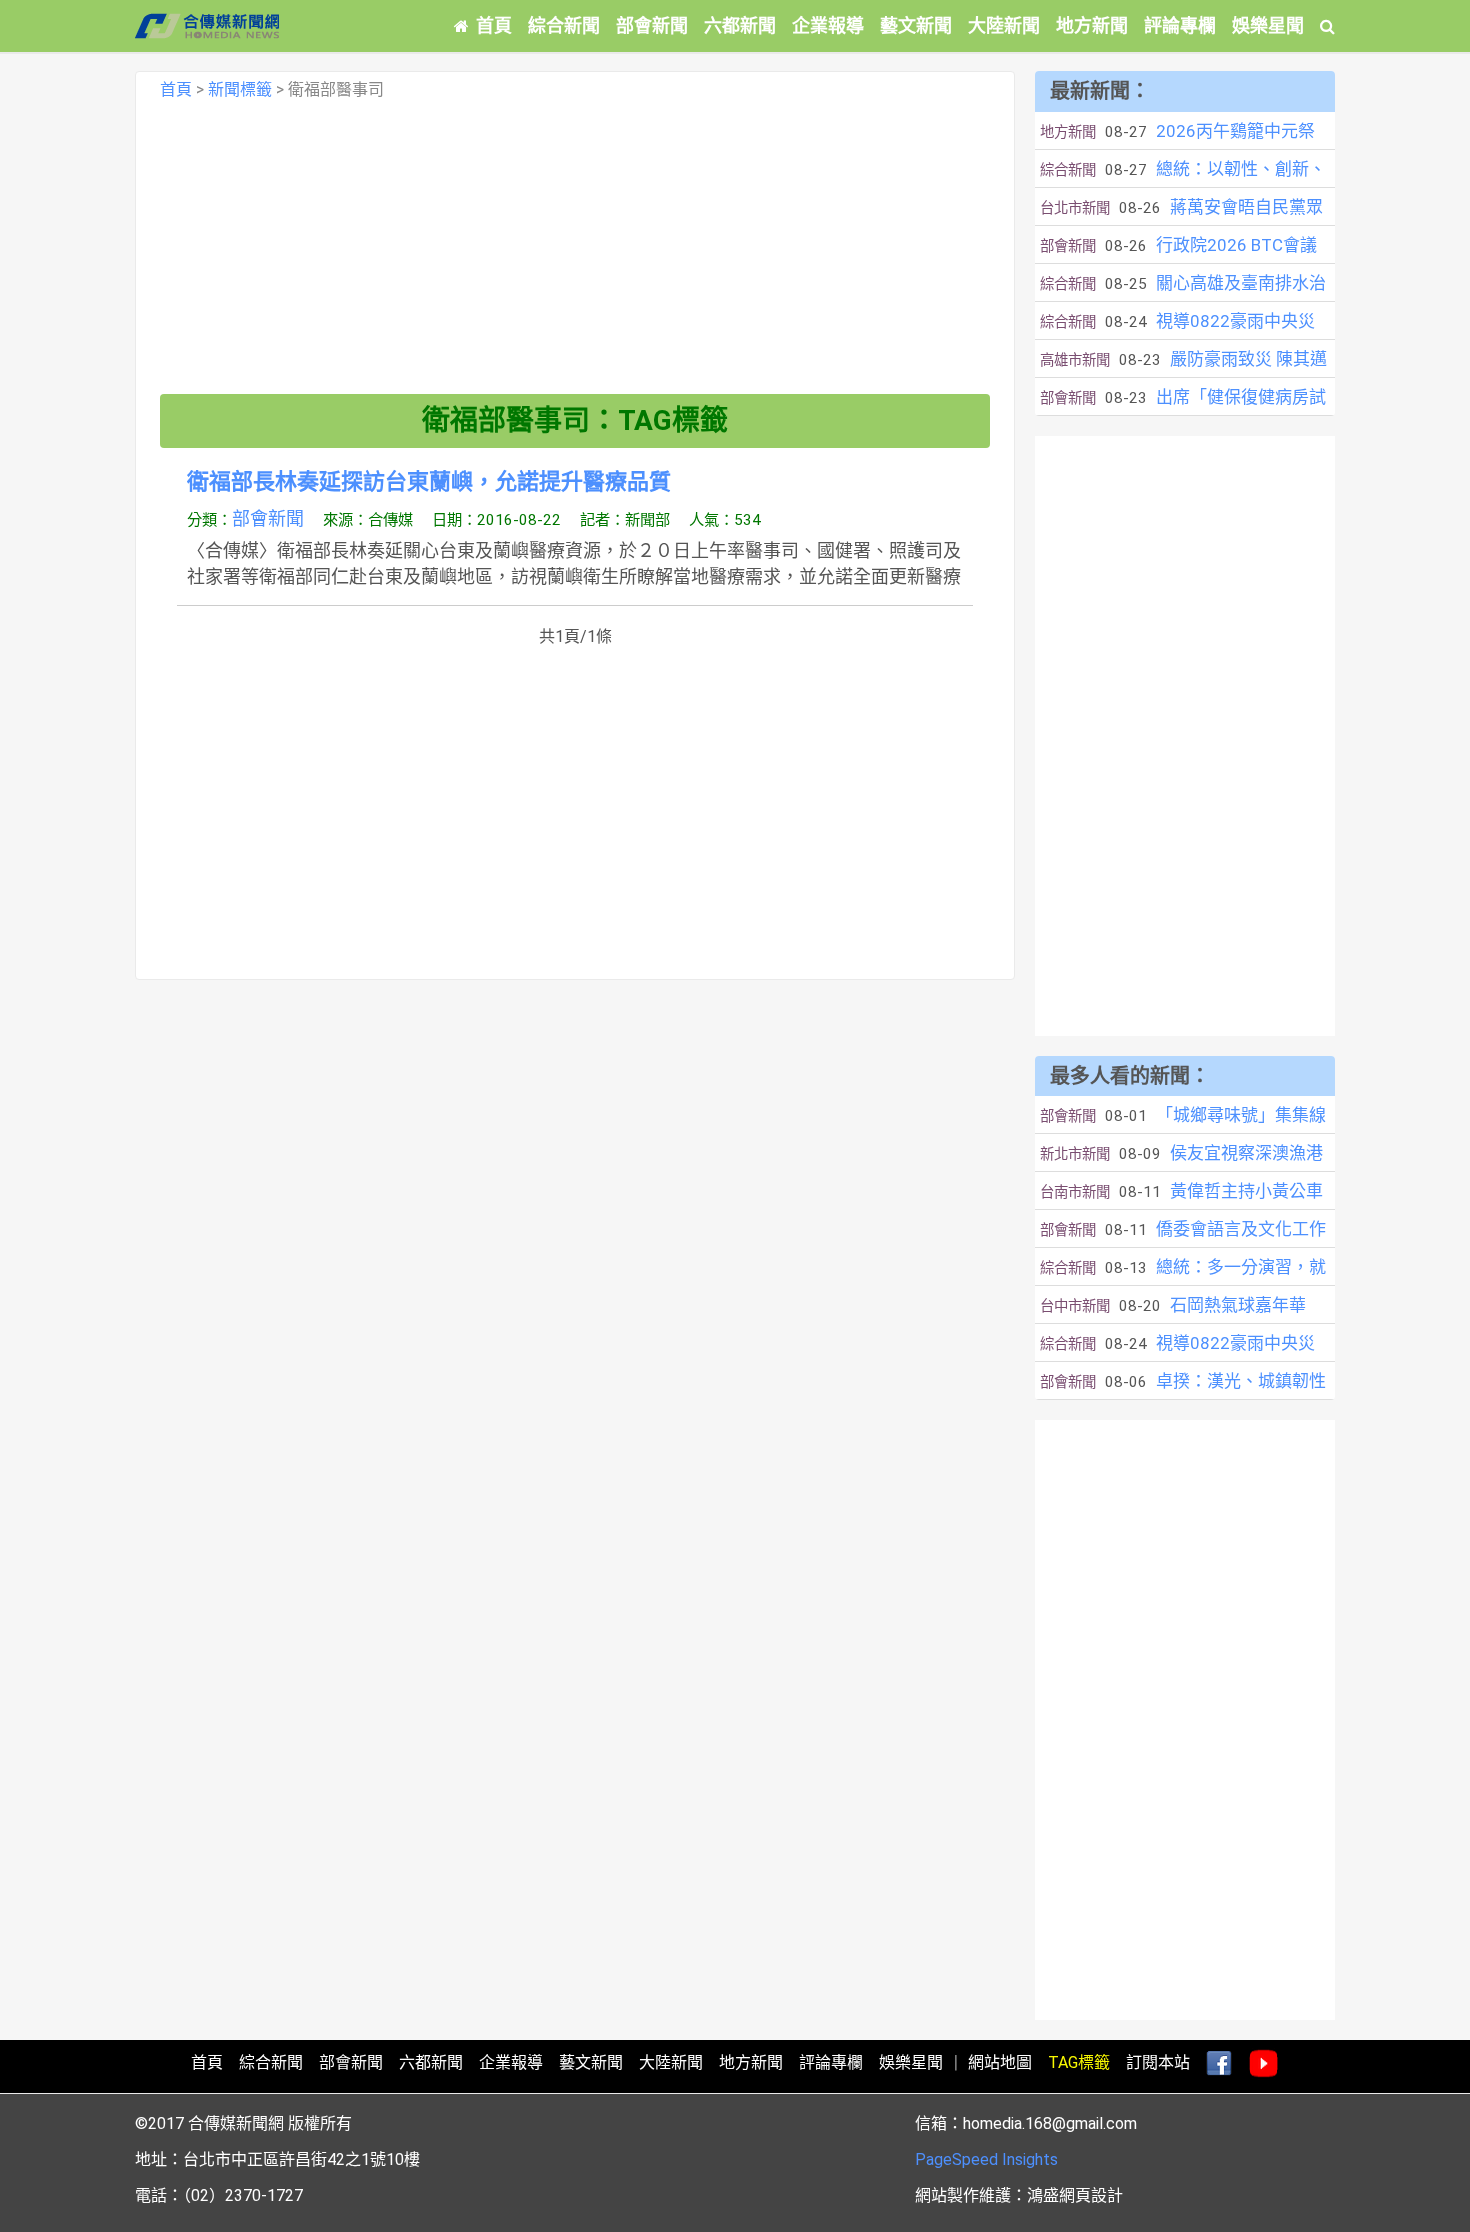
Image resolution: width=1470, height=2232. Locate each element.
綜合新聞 (564, 25)
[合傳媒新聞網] (207, 26)
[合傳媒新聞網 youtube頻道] (1264, 2064)
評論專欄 (1180, 25)
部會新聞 (652, 25)
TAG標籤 (1079, 2062)
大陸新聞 (1004, 25)
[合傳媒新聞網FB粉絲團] (1219, 2064)
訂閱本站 (1158, 2062)
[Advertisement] (575, 254)
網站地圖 (1000, 2062)
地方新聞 (1092, 25)
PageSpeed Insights (986, 2159)
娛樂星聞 (1268, 25)
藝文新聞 (916, 25)
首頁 (494, 25)
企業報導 (828, 25)
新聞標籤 (240, 89)
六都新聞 (740, 25)
